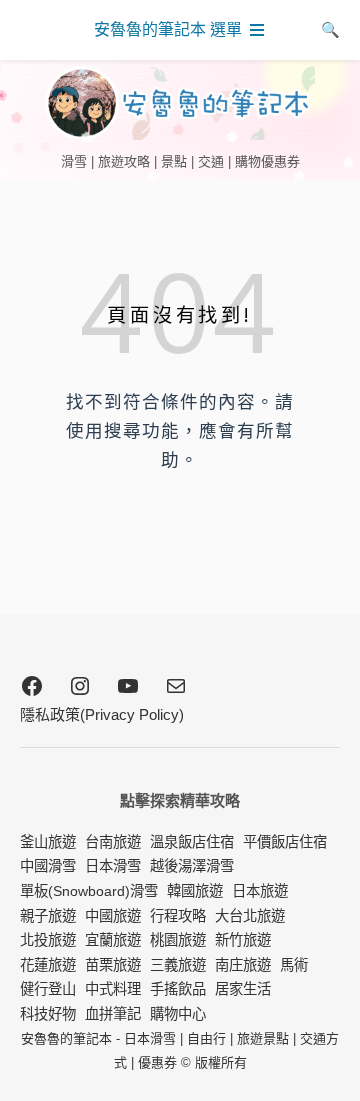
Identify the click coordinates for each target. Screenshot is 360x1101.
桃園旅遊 (178, 940)
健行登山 (48, 989)
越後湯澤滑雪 (192, 866)
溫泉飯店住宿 (192, 842)
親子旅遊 (48, 916)
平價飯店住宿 (285, 842)
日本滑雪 (113, 866)
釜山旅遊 (48, 842)
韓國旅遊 (195, 891)
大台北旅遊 (250, 916)
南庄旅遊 (243, 965)
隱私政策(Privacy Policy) (102, 714)
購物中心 (178, 1014)
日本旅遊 (260, 891)
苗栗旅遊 (113, 965)
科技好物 (48, 1014)
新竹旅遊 (243, 940)
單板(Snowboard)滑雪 (89, 891)
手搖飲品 (178, 989)
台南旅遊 (113, 842)
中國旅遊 (113, 916)
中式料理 (113, 989)
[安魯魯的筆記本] (180, 103)
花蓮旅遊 (48, 965)
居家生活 (243, 989)
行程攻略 (178, 916)
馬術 (294, 965)
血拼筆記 (113, 1014)
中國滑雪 (48, 866)
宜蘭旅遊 (113, 940)
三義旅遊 (178, 965)
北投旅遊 (48, 940)
